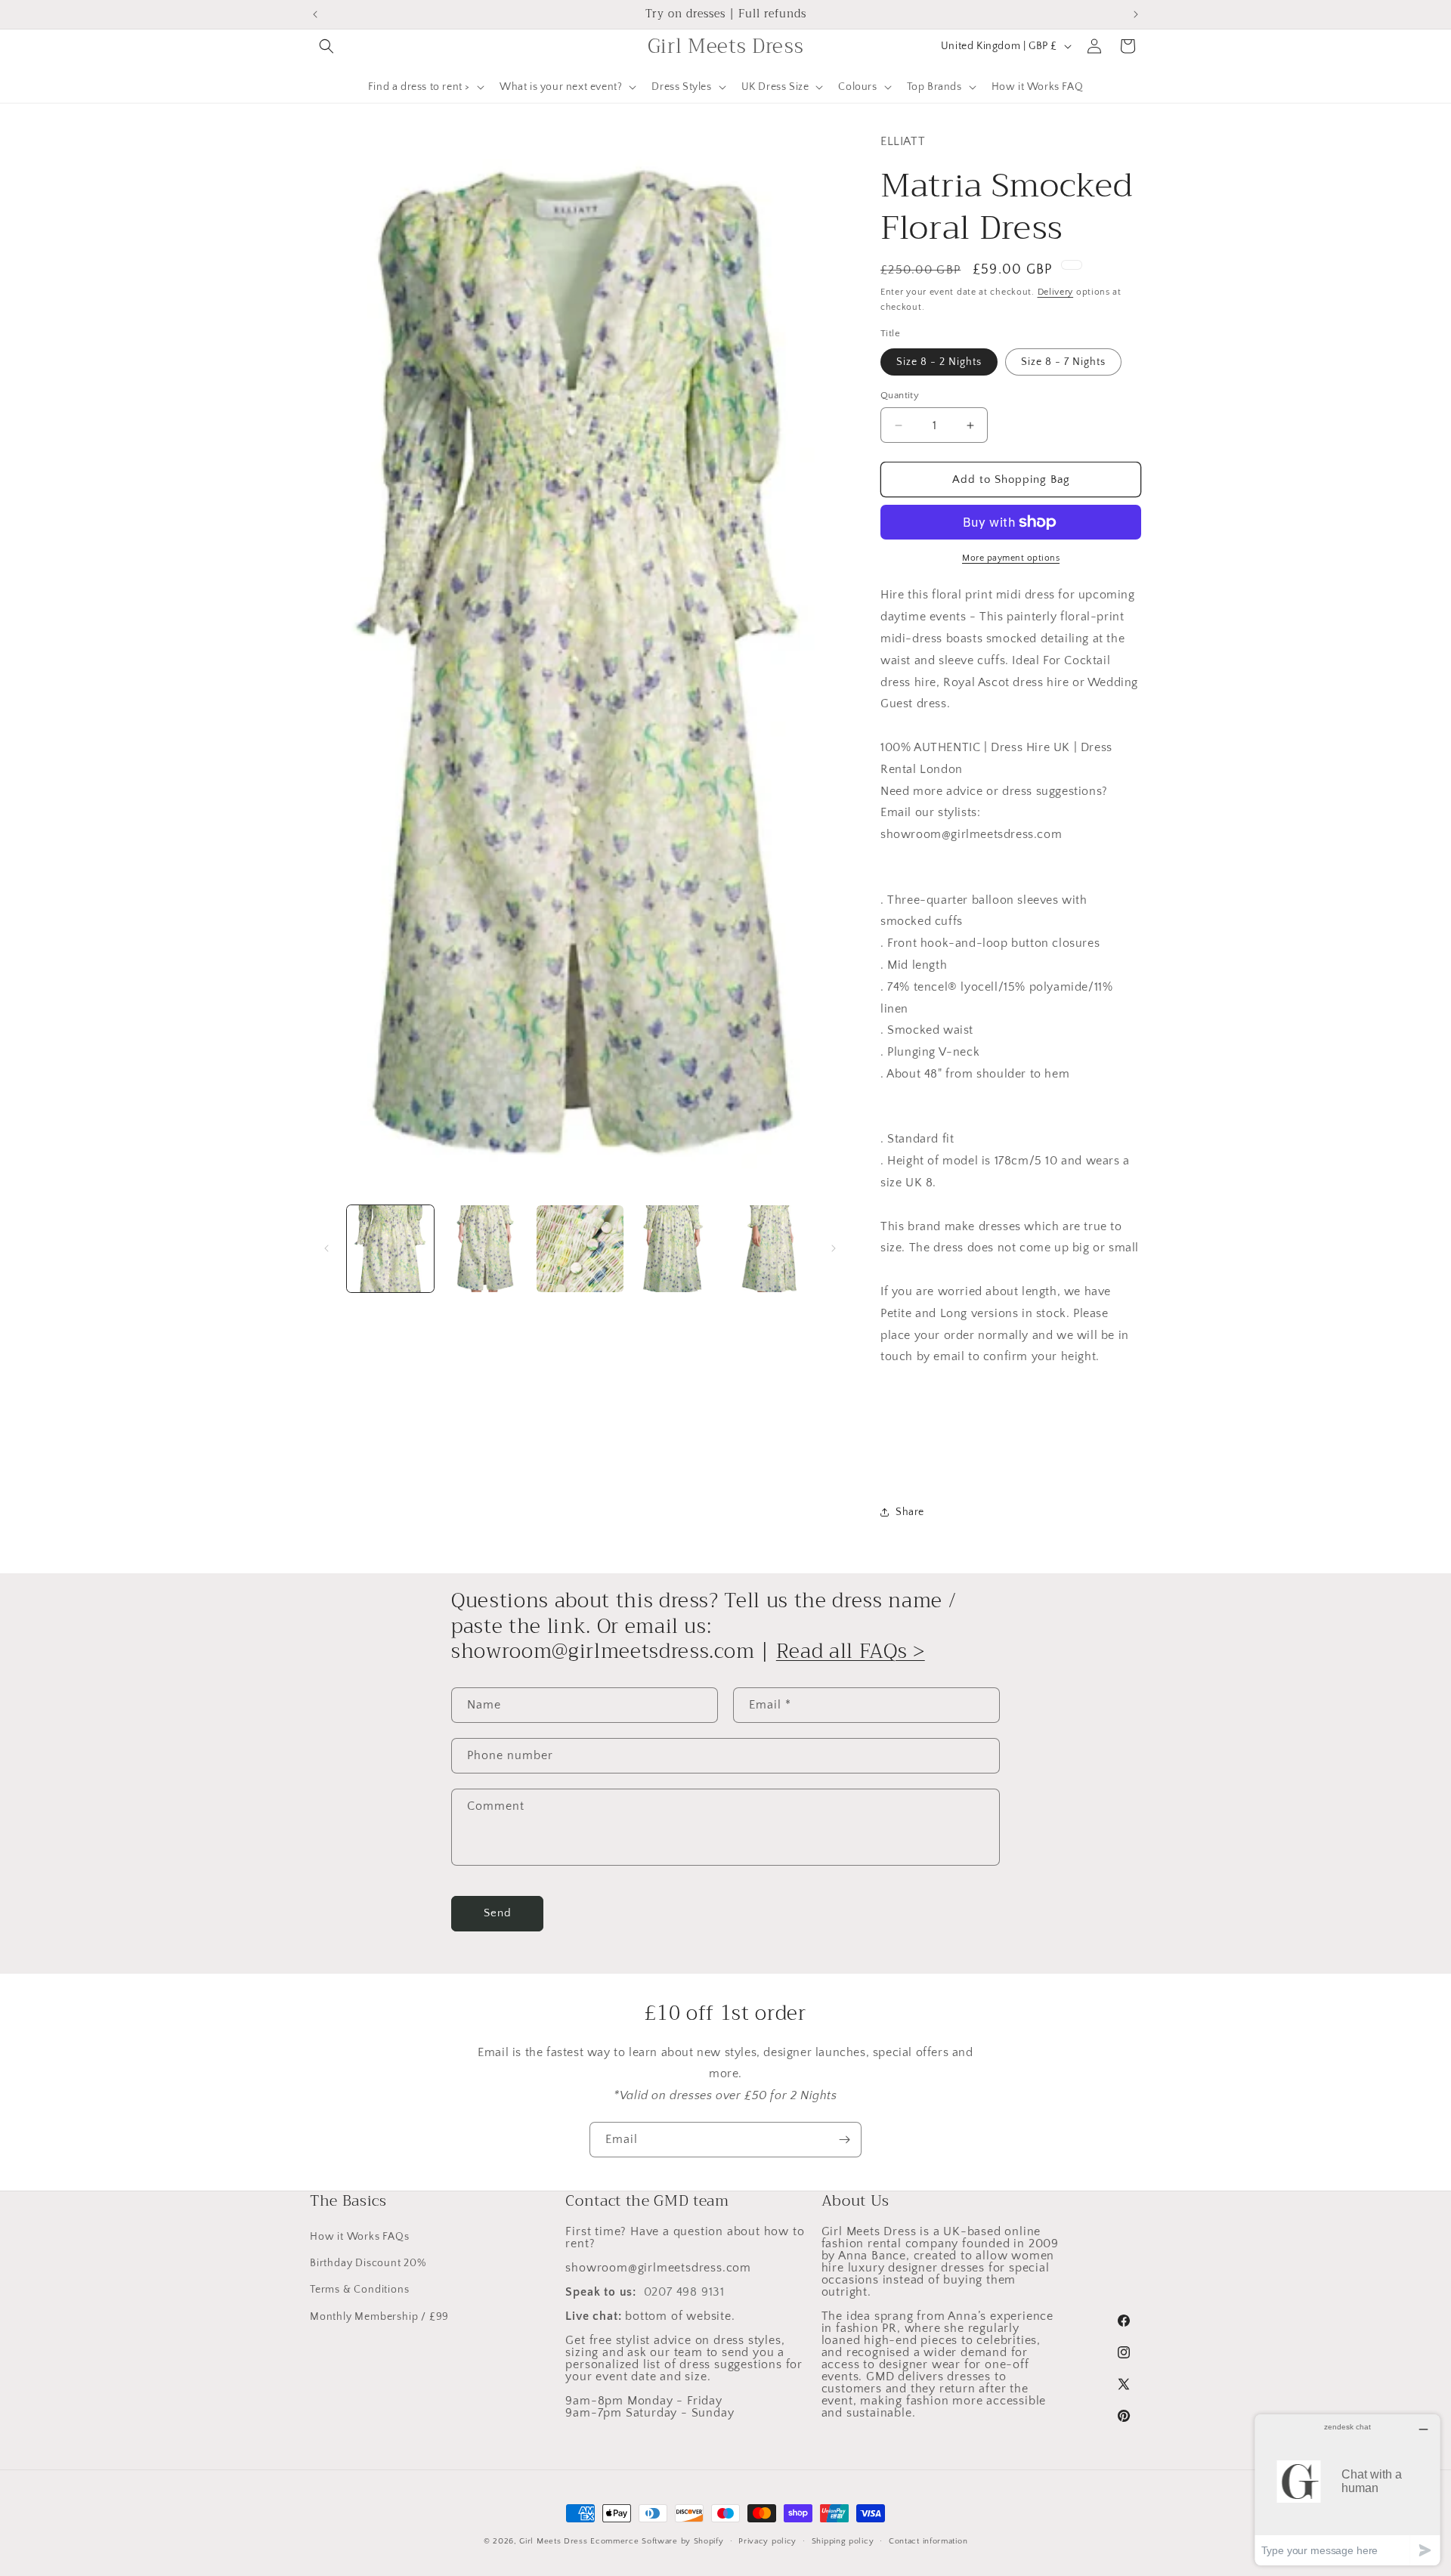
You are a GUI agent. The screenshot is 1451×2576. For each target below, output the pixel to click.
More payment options (1011, 558)
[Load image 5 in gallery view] (770, 1249)
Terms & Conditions (359, 2290)
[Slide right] (834, 1248)
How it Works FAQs (360, 2237)
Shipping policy (843, 2541)
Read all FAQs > (851, 1651)
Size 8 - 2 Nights (939, 362)
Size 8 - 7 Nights (1063, 362)
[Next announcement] (1136, 14)
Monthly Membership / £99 (379, 2317)
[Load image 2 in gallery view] (485, 1249)
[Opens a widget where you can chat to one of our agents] (1347, 2489)
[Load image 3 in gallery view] (580, 1249)
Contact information (928, 2541)
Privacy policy (767, 2541)
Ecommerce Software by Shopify (657, 2541)
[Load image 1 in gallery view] (390, 1249)
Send (498, 1913)
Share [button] (910, 1512)
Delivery (1056, 292)
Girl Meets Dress (553, 2541)
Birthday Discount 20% (368, 2263)
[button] (326, 46)
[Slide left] (326, 1248)
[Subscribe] (844, 2140)
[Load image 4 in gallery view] (674, 1249)
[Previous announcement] (315, 14)
